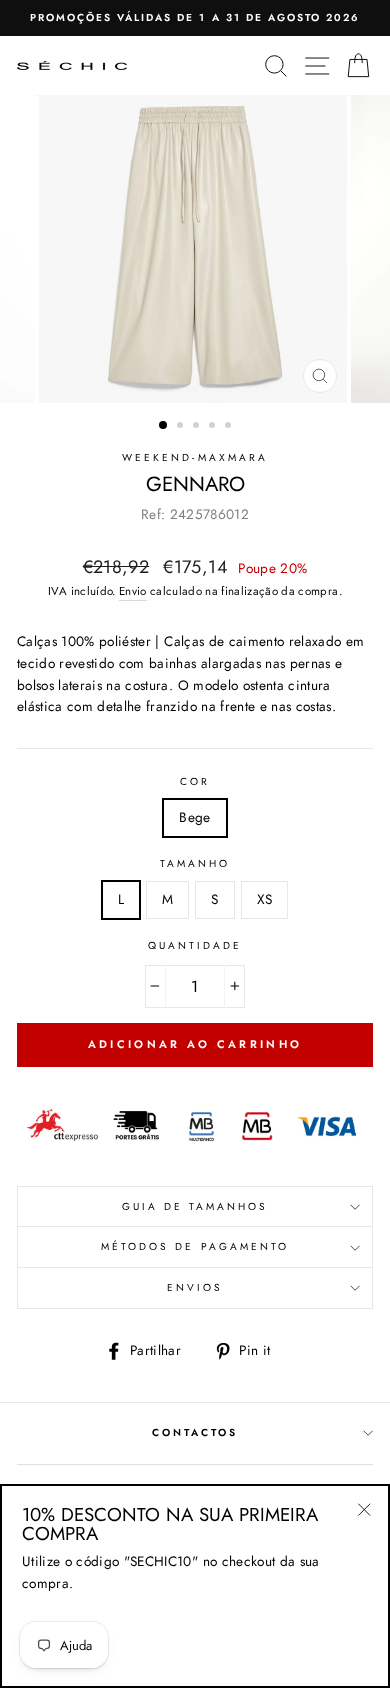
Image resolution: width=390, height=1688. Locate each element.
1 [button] (164, 426)
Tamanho (195, 863)
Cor (195, 781)
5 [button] (230, 427)
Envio (133, 591)
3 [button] (198, 427)
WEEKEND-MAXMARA (195, 457)
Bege (194, 817)
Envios (195, 1287)
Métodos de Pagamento (195, 1246)
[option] (195, 18)
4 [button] (214, 427)
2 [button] (182, 427)
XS (265, 899)
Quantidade (195, 945)
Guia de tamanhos (195, 1206)
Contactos (195, 1432)
